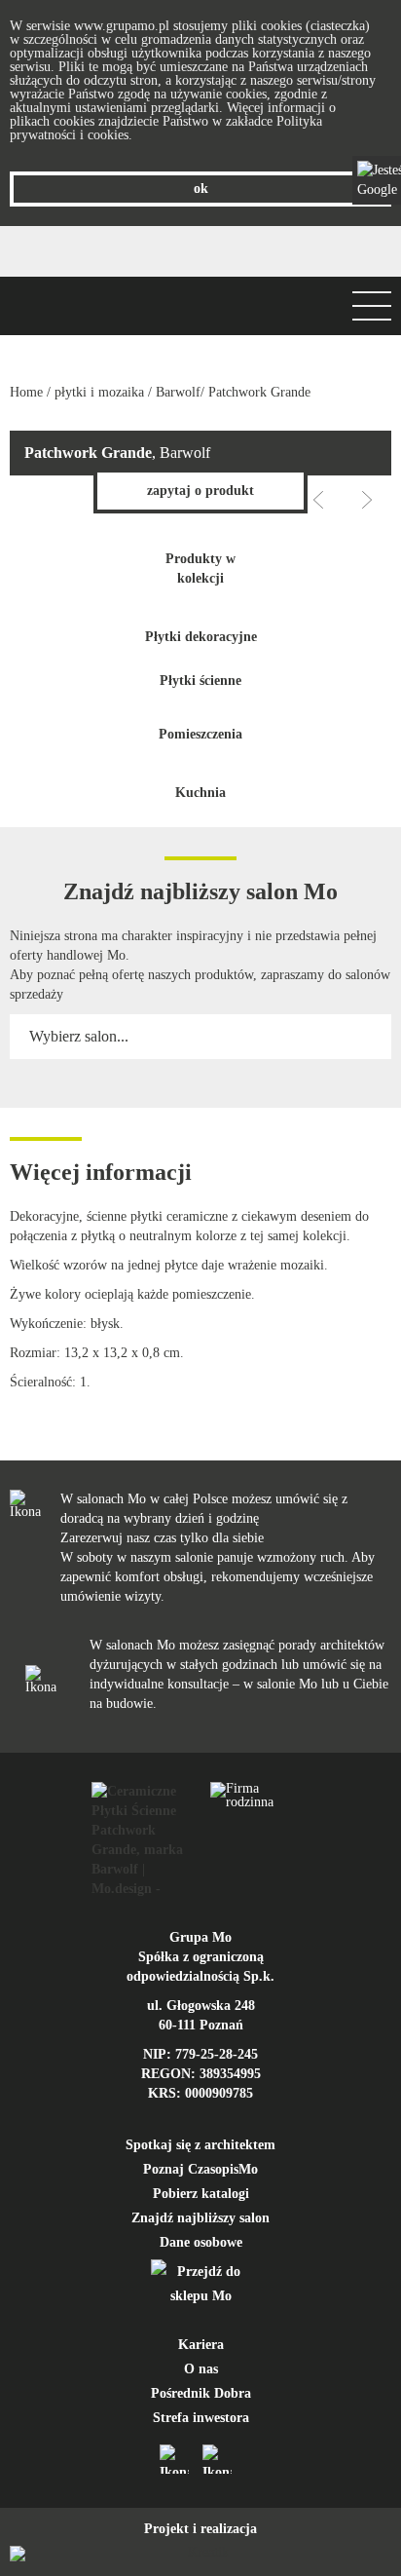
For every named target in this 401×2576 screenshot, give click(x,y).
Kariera (201, 2345)
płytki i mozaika (99, 392)
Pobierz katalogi (201, 2194)
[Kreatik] (200, 2554)
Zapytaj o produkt (200, 491)
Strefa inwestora (201, 2418)
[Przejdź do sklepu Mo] (200, 2284)
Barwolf (178, 392)
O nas (201, 2369)
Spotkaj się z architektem (200, 2145)
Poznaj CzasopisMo (200, 2169)
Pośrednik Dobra (201, 2393)
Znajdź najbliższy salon (200, 2218)
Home (26, 392)
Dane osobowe (201, 2242)
